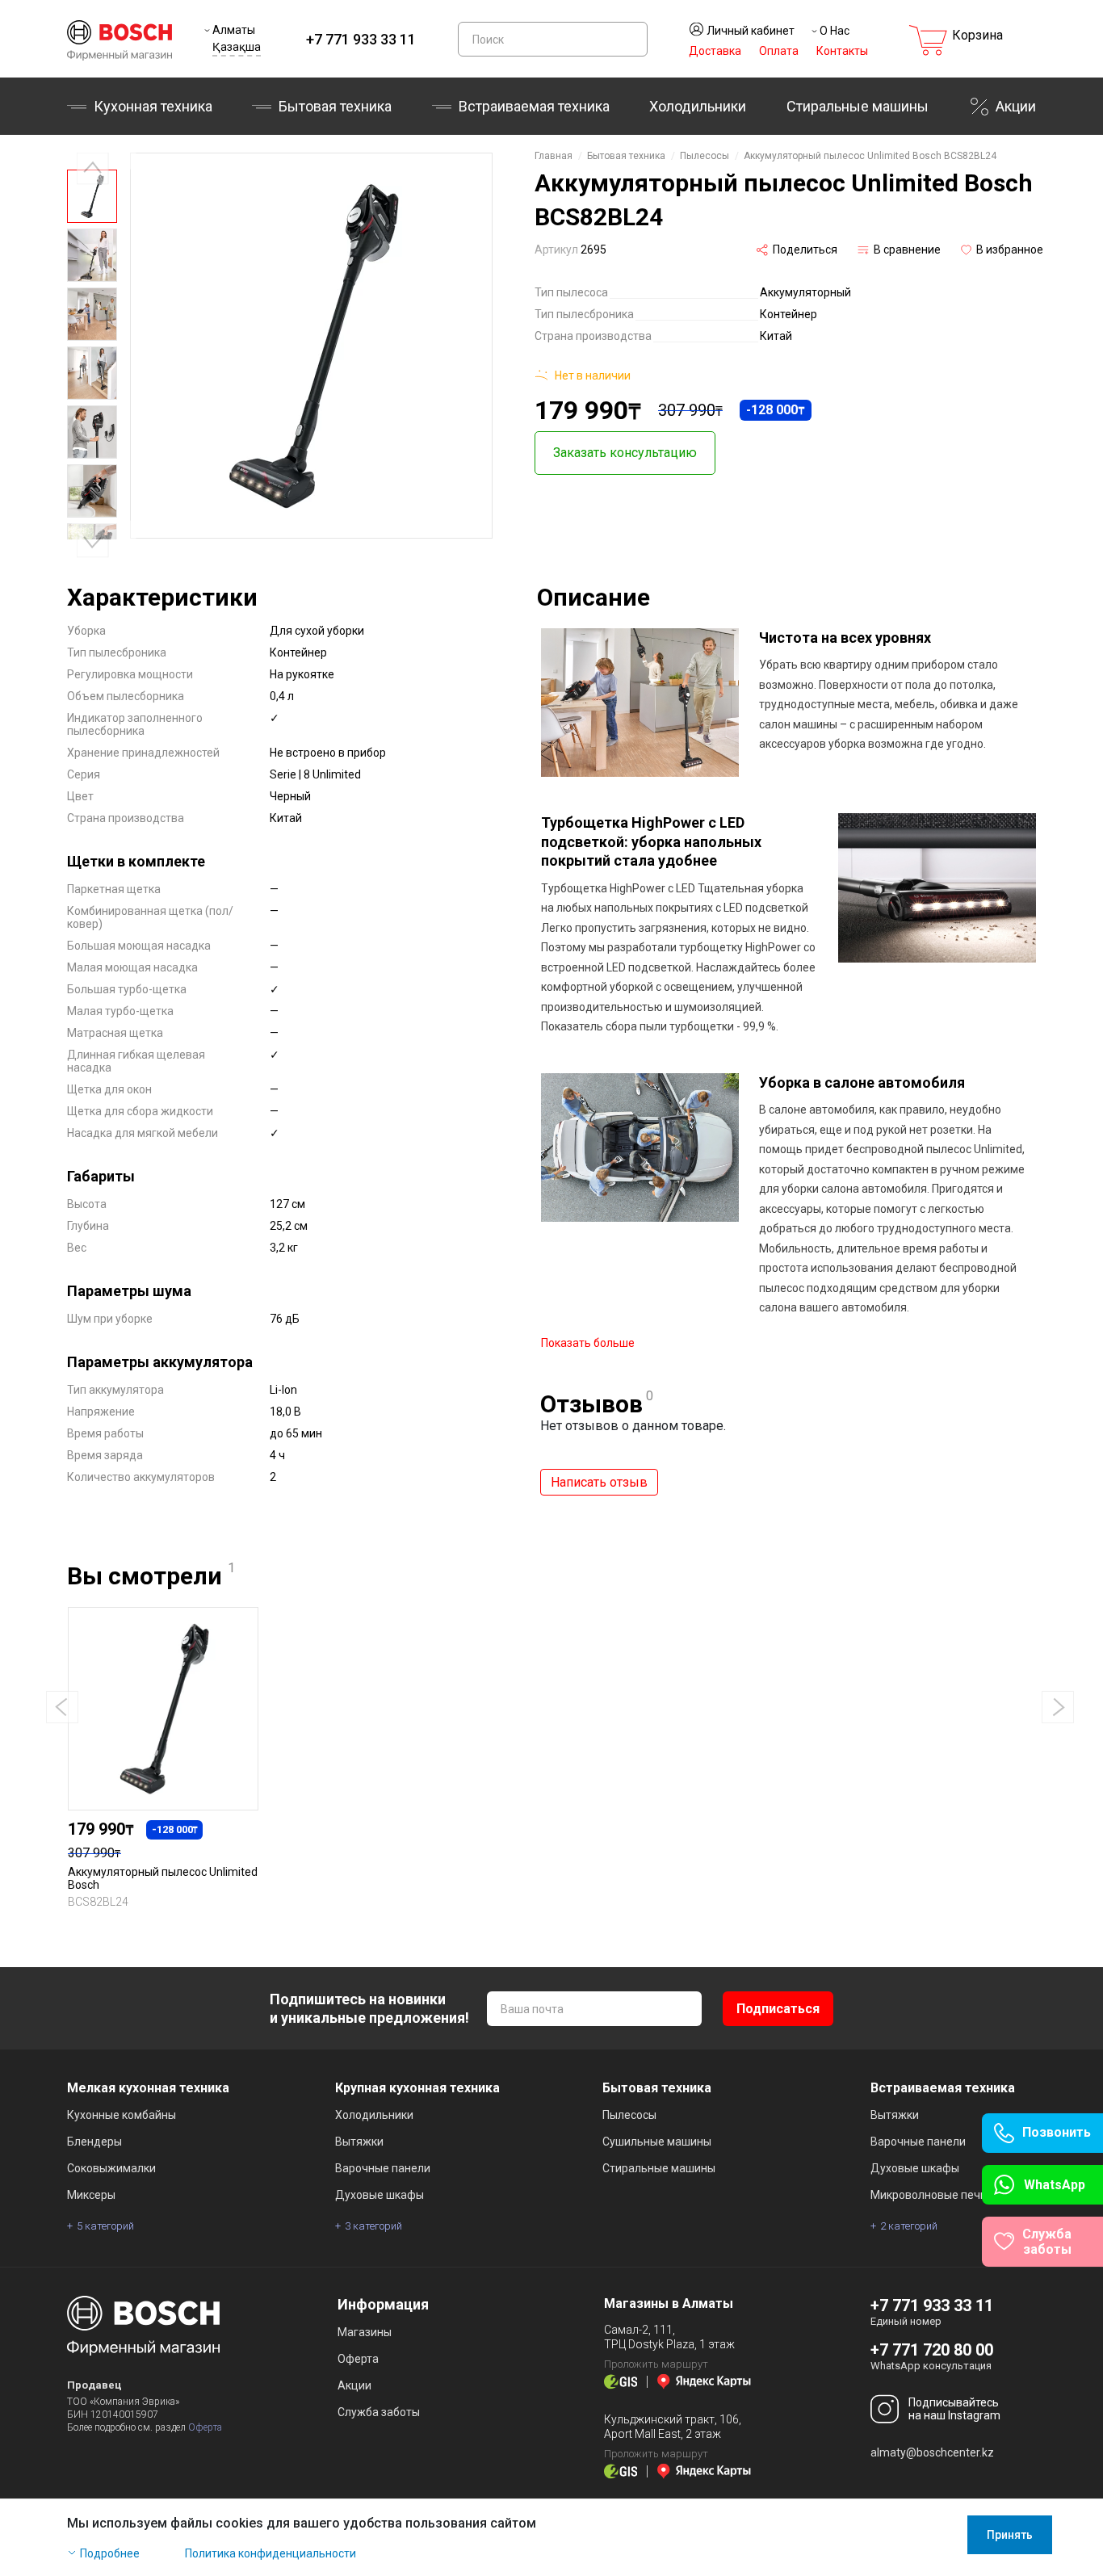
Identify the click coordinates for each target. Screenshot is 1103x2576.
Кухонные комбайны (122, 2115)
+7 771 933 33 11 (361, 39)
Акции (1016, 106)
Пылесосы (705, 156)
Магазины (365, 2332)
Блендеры (94, 2142)
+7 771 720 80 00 (932, 2350)
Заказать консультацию (625, 453)
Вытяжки (359, 2142)
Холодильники (698, 106)
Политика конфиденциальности (271, 2553)
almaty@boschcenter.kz (932, 2452)
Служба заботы (379, 2412)
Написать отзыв (599, 1482)
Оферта (205, 2427)
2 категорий (909, 2226)
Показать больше (588, 1343)
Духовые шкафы (380, 2195)
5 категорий (105, 2226)
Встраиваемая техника (943, 2088)
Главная (554, 156)
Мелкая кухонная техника (148, 2088)
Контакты (842, 51)
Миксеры (91, 2195)
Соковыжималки (111, 2168)
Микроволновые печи (929, 2195)
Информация (383, 2304)
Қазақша (237, 47)
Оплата (779, 51)
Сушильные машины (657, 2142)
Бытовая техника (335, 106)
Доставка (715, 51)
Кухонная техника (153, 106)
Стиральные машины (858, 106)
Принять (1010, 2535)
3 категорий (373, 2226)
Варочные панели (383, 2168)
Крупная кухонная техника (417, 2088)
